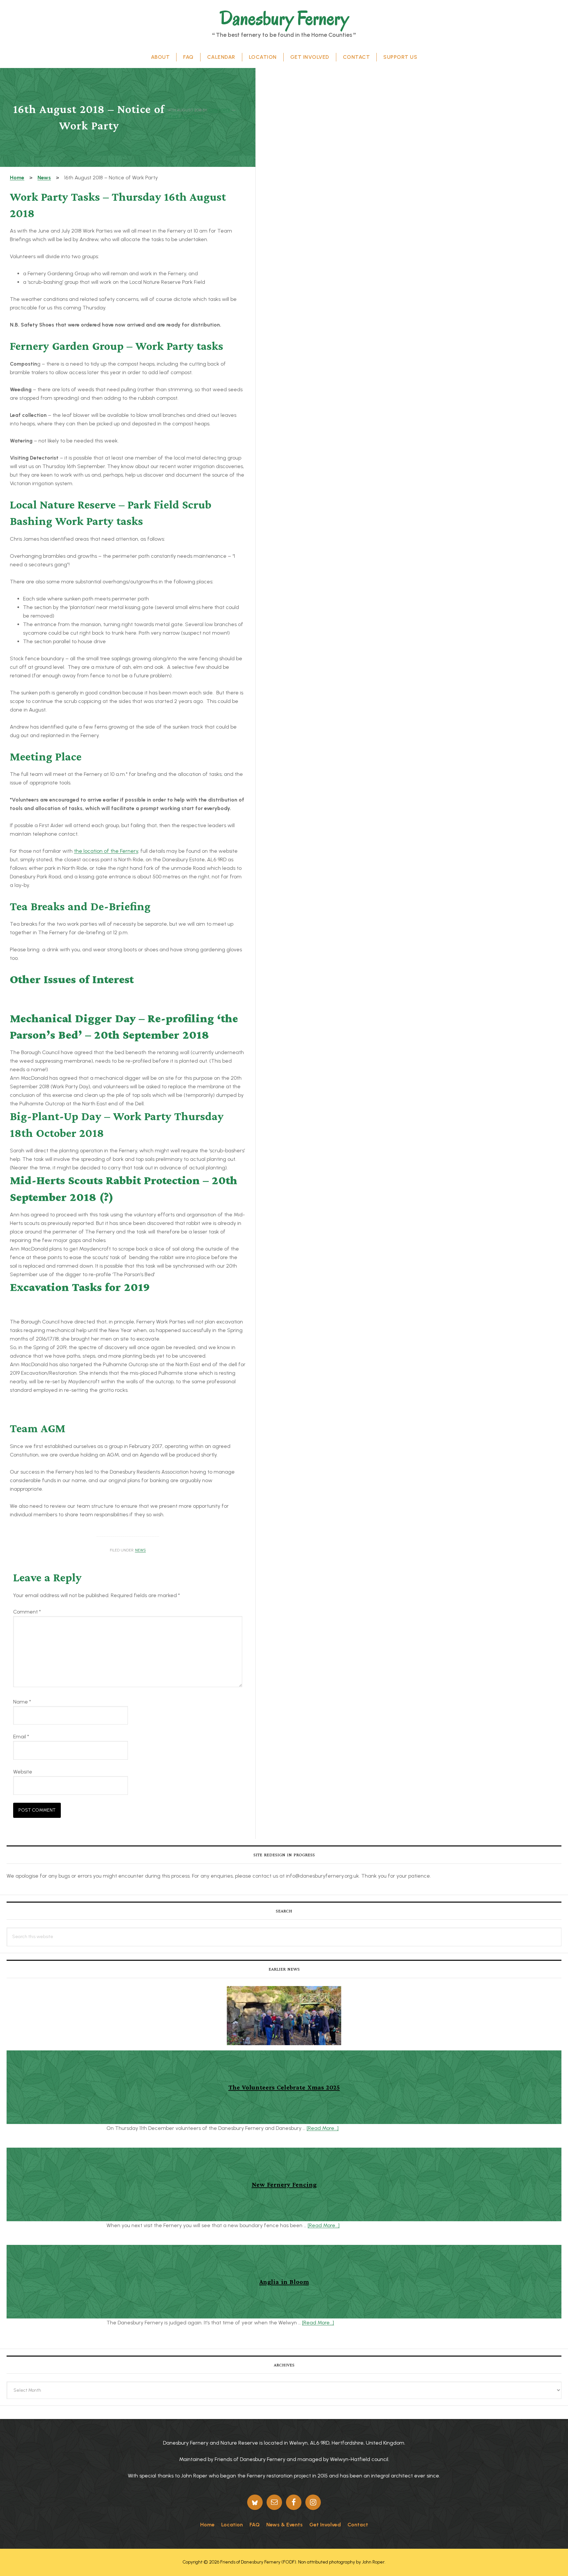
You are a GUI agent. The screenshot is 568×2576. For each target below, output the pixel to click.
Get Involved (325, 2525)
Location (232, 2525)
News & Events (284, 2525)
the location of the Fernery (106, 851)
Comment (27, 1612)
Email (21, 1737)
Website (23, 1772)
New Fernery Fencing (284, 2184)
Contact (358, 2525)
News (141, 1550)
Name (22, 1702)
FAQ (255, 2525)
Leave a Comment (186, 116)
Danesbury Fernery (284, 18)
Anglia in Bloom (284, 2282)
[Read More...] (323, 2128)
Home (207, 2525)
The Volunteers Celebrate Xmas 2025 (284, 2087)
